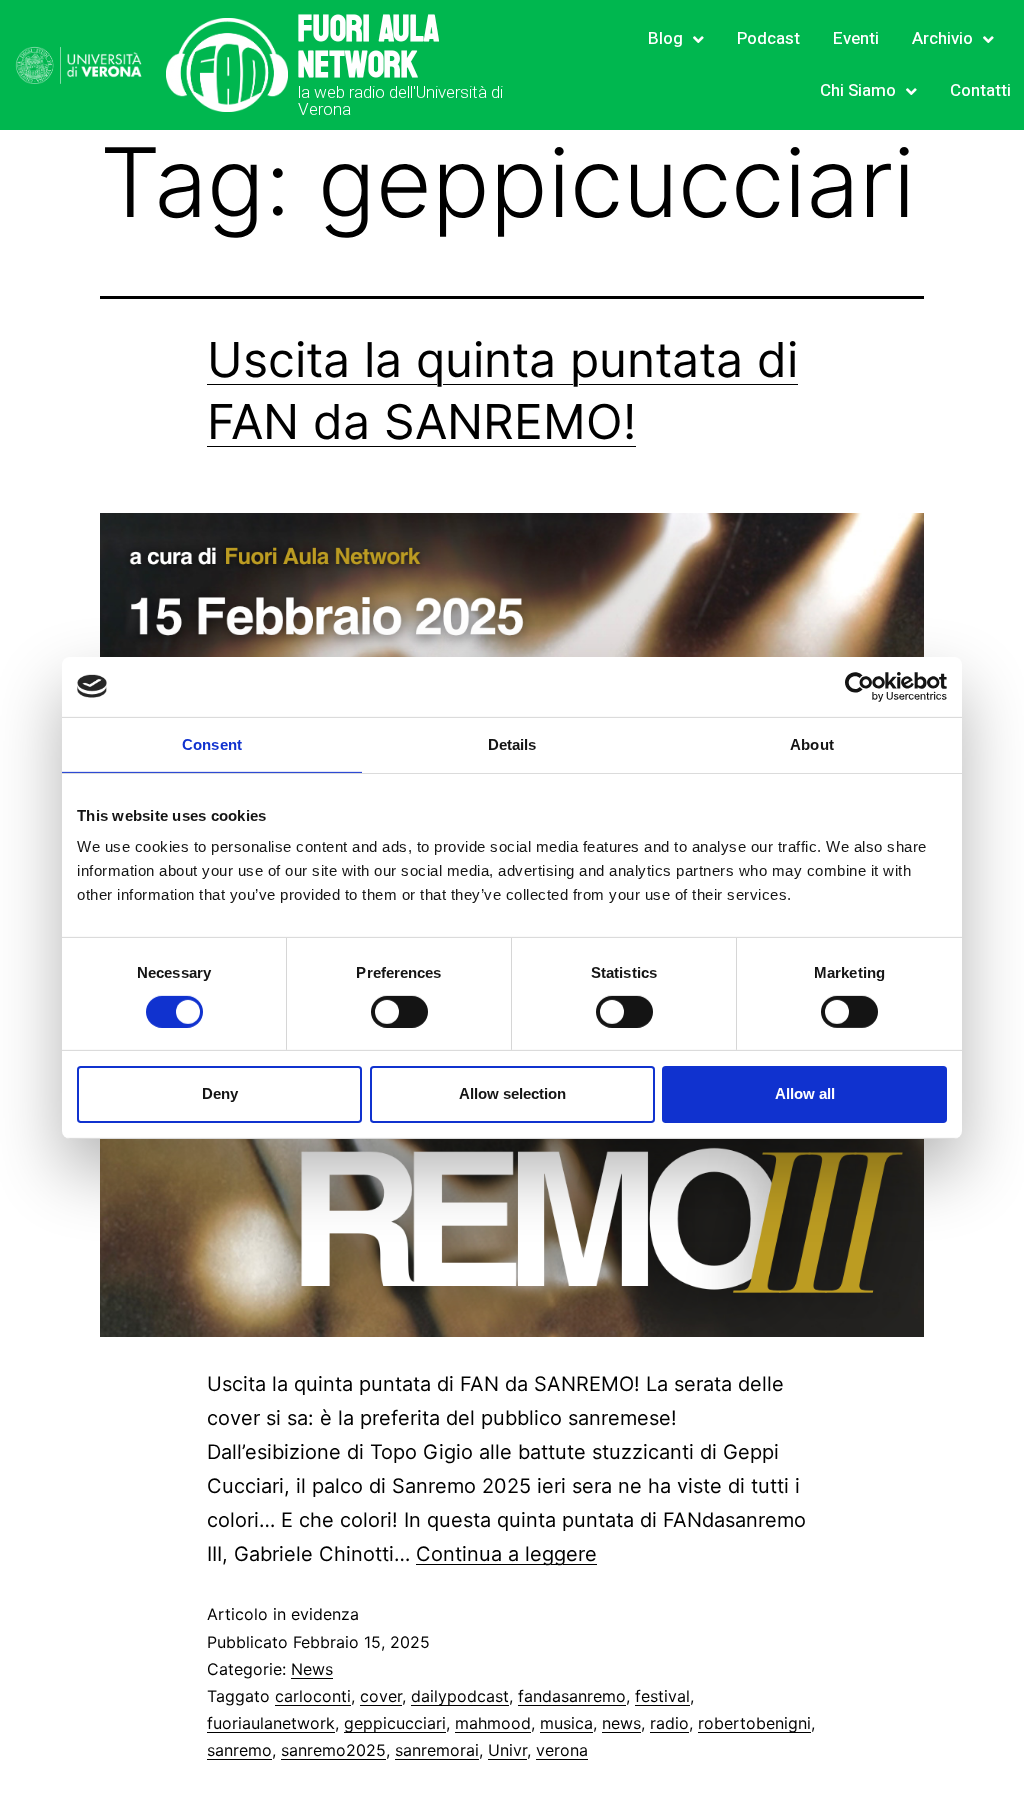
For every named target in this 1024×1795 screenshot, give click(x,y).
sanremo (239, 1750)
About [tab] (812, 743)
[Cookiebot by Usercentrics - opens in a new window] (859, 686)
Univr (507, 1750)
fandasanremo (572, 1696)
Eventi (856, 38)
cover (381, 1696)
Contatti (980, 90)
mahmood (493, 1723)
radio (669, 1723)
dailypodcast (460, 1696)
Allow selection (512, 1093)
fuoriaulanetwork (271, 1723)
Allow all (805, 1093)
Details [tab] (512, 743)
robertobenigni (754, 1723)
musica (566, 1723)
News (312, 1669)
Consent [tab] (212, 743)
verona (562, 1750)
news (621, 1723)
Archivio (942, 38)
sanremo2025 (333, 1750)
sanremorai (437, 1750)
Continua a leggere (506, 1554)
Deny (220, 1093)
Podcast (768, 38)
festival (662, 1696)
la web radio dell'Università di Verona (400, 100)
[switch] (399, 1012)
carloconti (313, 1696)
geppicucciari (395, 1723)
